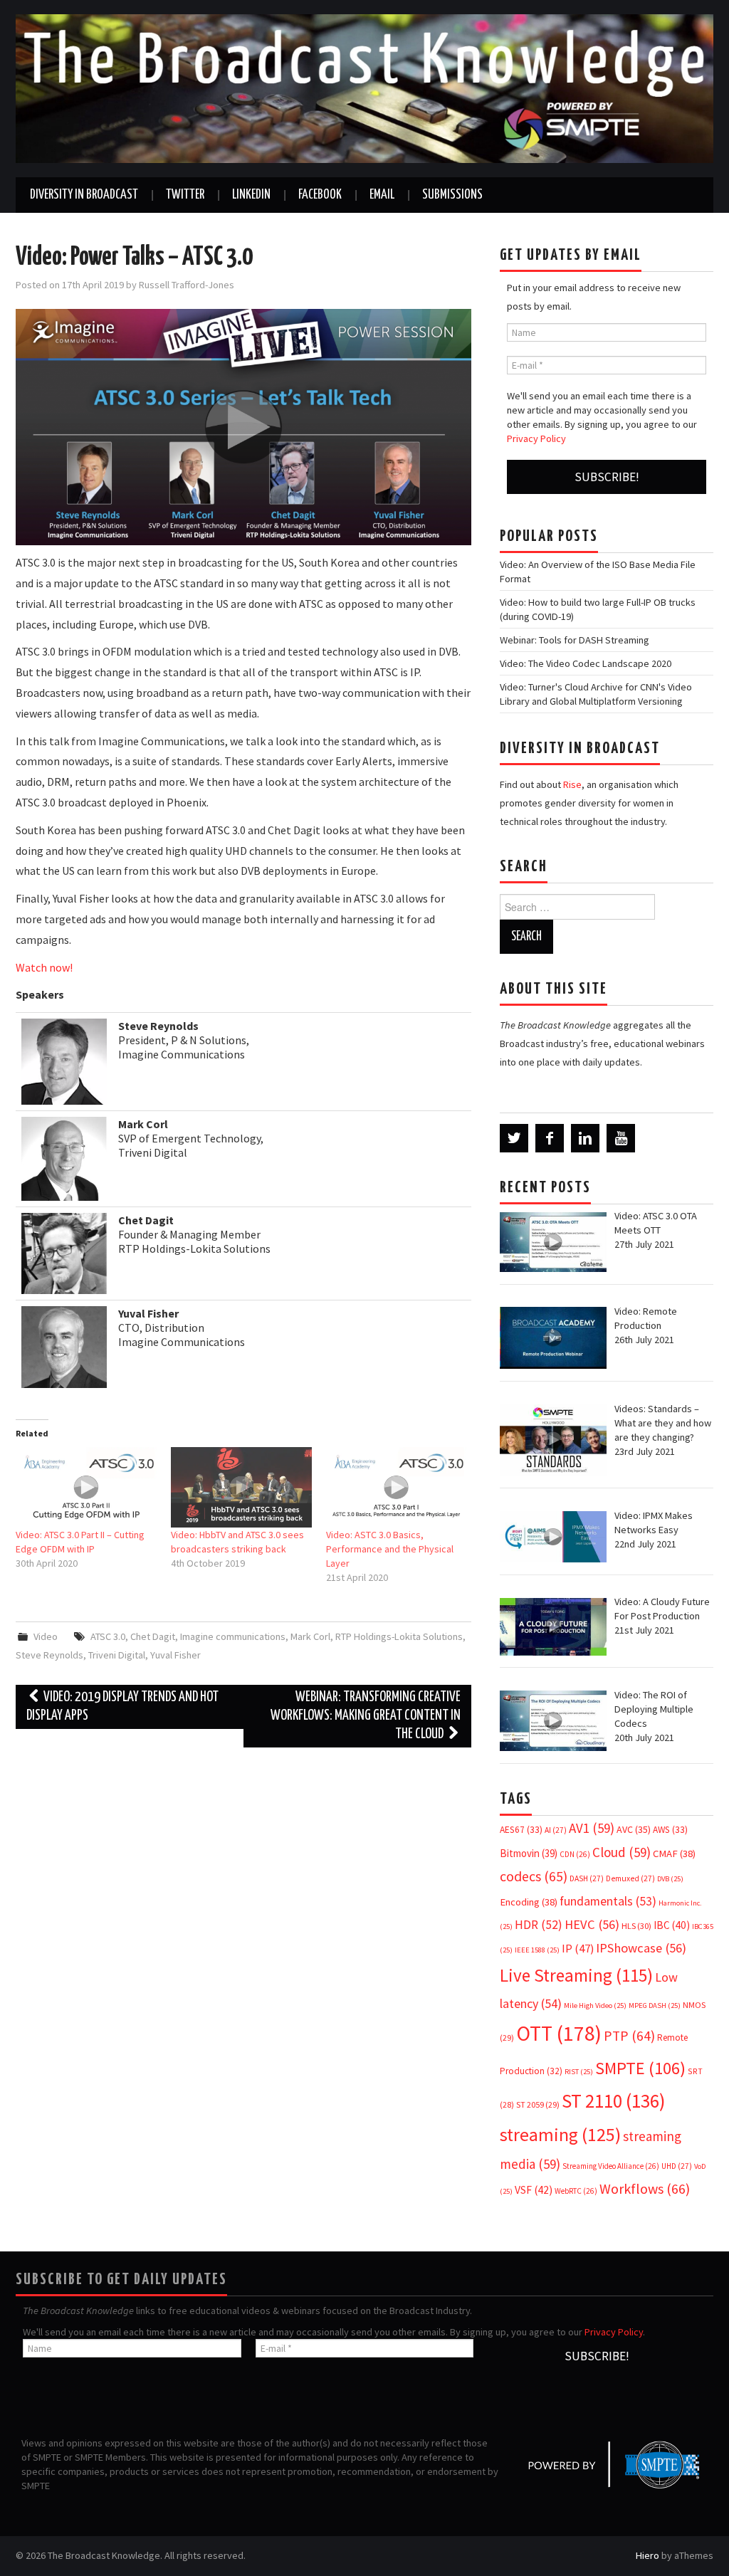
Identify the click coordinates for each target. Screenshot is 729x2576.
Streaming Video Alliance (611, 2166)
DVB (670, 1879)
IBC (672, 1925)
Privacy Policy (536, 438)
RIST (579, 2072)
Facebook (320, 195)
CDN (575, 1854)
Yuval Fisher (175, 1655)
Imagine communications (233, 1636)
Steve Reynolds (49, 1655)
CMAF (674, 1854)
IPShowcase (641, 1948)
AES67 (521, 1830)
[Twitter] (514, 1138)
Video (46, 1636)
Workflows (645, 2188)
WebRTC (576, 2191)
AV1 (592, 1828)
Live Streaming (576, 1975)
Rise (572, 784)
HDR (539, 1925)
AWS (670, 1830)
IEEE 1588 (537, 1950)
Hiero (647, 2555)
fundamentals (608, 1901)
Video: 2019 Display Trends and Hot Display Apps (122, 1707)
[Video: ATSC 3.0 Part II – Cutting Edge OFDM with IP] (86, 1487)
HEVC (592, 1924)
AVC (634, 1829)
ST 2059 (538, 2104)
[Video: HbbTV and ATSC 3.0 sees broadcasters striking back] (241, 1487)
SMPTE (640, 2068)
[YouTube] (621, 1138)
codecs (534, 1876)
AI (556, 1830)
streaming (560, 2134)
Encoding (529, 1902)
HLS (636, 1926)
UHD (677, 2166)
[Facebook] (550, 1138)
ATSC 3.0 (108, 1636)
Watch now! (44, 967)
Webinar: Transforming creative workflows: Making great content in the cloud (366, 1716)
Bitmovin (529, 1853)
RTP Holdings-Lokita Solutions (399, 1636)
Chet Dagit (153, 1636)
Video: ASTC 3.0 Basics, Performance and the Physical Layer (390, 1549)
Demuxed (630, 1878)
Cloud (622, 1852)
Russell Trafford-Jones (187, 285)
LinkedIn (251, 195)
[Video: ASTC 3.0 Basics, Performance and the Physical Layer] (397, 1487)
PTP (629, 2036)
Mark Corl (310, 1636)
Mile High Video (595, 2005)
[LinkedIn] (585, 1138)
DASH (587, 1878)
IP (578, 1949)
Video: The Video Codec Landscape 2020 (586, 663)
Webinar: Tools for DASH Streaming (575, 640)
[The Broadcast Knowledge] (364, 88)
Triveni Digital (117, 1655)
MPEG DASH (655, 2005)
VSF (534, 2190)
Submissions (452, 195)
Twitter (185, 195)
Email (382, 195)
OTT (559, 2033)
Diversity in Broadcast (84, 195)
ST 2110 (613, 2101)
